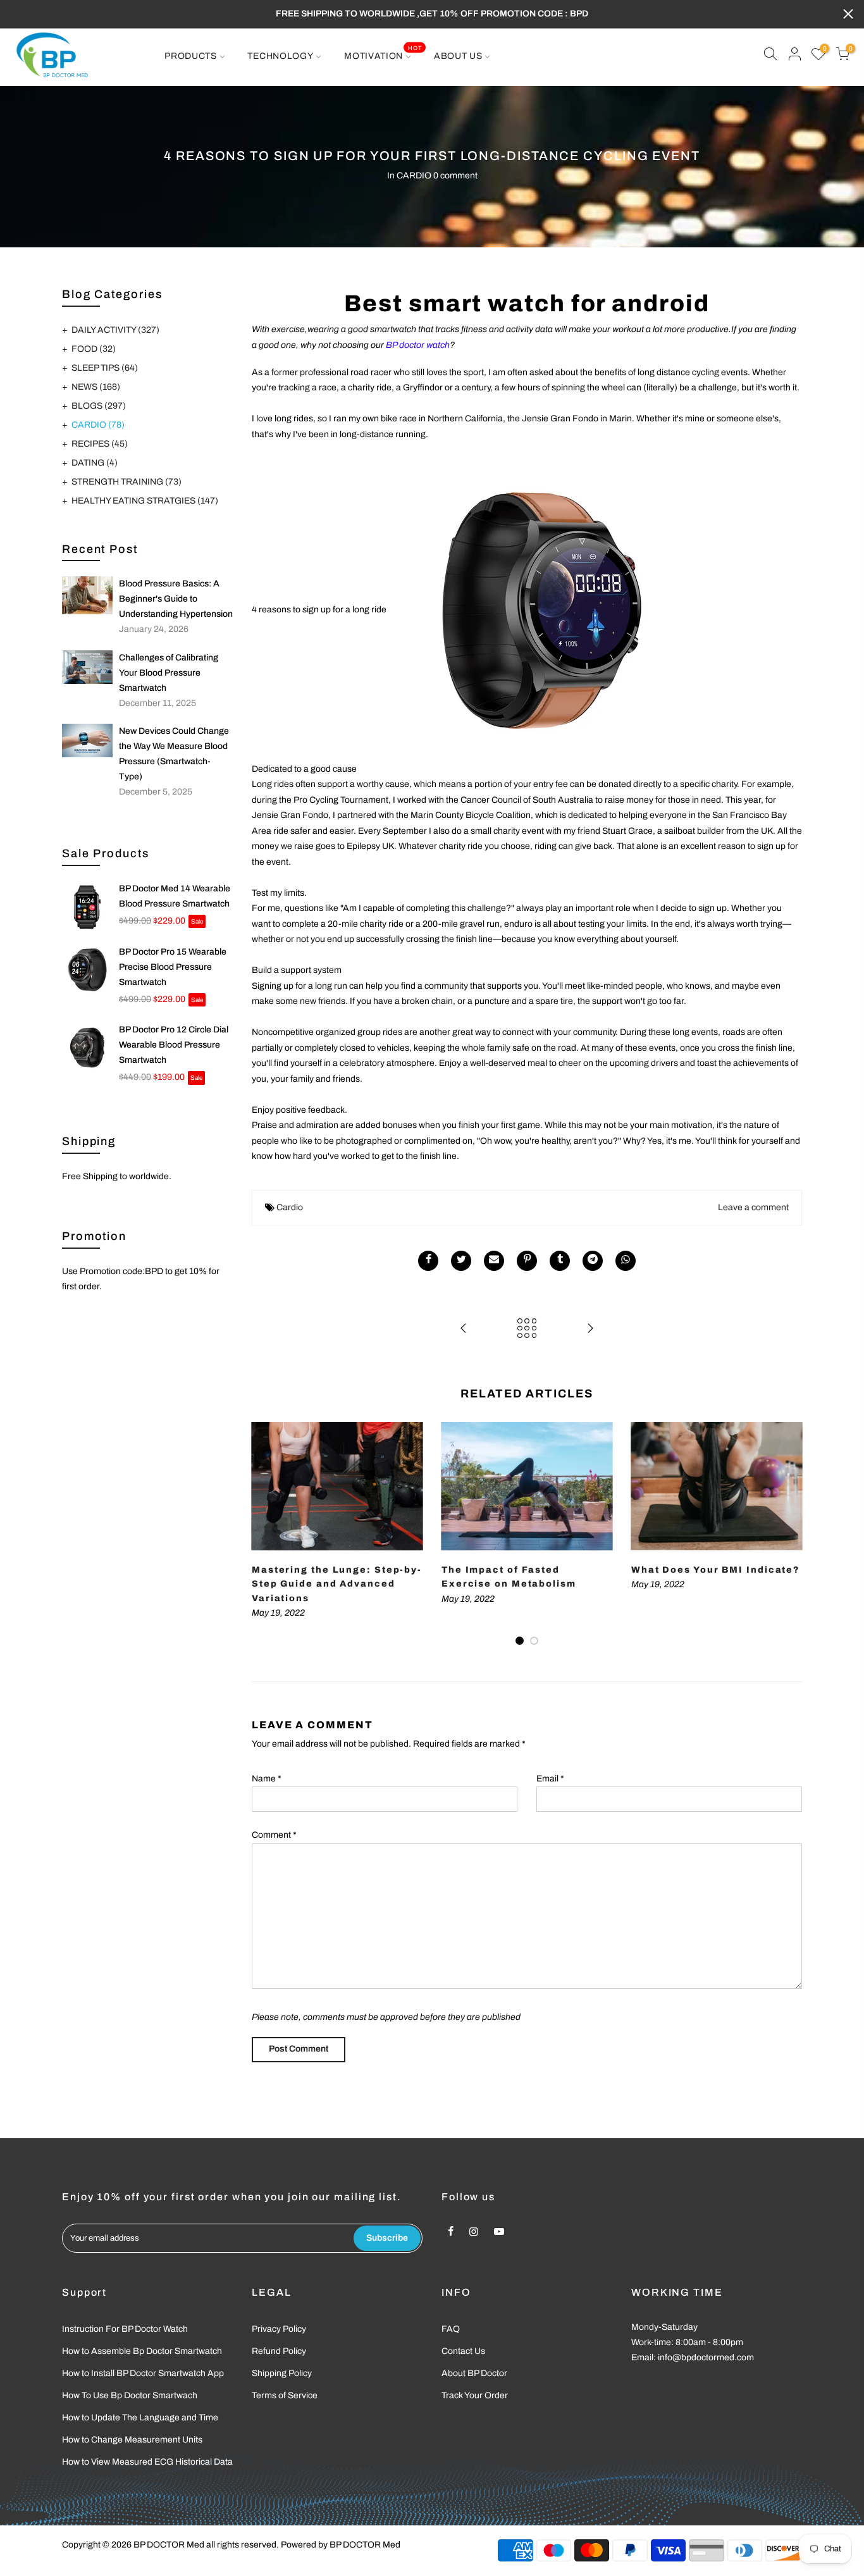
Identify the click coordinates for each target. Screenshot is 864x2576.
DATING (95, 463)
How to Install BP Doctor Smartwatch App (143, 2373)
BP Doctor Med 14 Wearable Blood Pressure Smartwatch (175, 896)
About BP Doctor (474, 2373)
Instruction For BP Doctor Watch (125, 2329)
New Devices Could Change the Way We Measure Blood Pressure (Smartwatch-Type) (174, 754)
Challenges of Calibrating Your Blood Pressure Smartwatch (169, 673)
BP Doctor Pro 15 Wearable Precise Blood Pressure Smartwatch (173, 967)
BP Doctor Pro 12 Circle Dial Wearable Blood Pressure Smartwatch (174, 1045)
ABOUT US (458, 56)
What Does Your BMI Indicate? (716, 1570)
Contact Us (463, 2351)
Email (550, 1779)
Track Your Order (475, 2395)
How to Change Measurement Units (132, 2440)
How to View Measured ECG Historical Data (147, 2462)
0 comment (455, 176)
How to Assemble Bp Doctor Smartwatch (142, 2351)
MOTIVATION (383, 53)
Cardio (290, 1207)
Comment (274, 1835)
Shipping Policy (282, 2373)
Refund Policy (279, 2351)
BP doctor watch (418, 345)
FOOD (94, 349)
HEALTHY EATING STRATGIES (145, 501)
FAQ (451, 2329)
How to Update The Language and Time (140, 2418)
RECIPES (100, 444)
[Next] (789, 1535)
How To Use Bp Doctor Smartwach (130, 2395)
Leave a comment (753, 1207)
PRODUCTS (191, 56)
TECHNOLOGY (280, 56)
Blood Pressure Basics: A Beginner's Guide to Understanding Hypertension (176, 599)
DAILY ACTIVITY (115, 330)
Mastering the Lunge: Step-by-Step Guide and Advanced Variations (337, 1584)
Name (267, 1779)
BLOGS (99, 406)
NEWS (96, 387)
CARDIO (414, 176)
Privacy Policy (279, 2329)
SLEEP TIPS (105, 368)
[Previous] (264, 1535)
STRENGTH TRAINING (127, 482)
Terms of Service (285, 2395)
